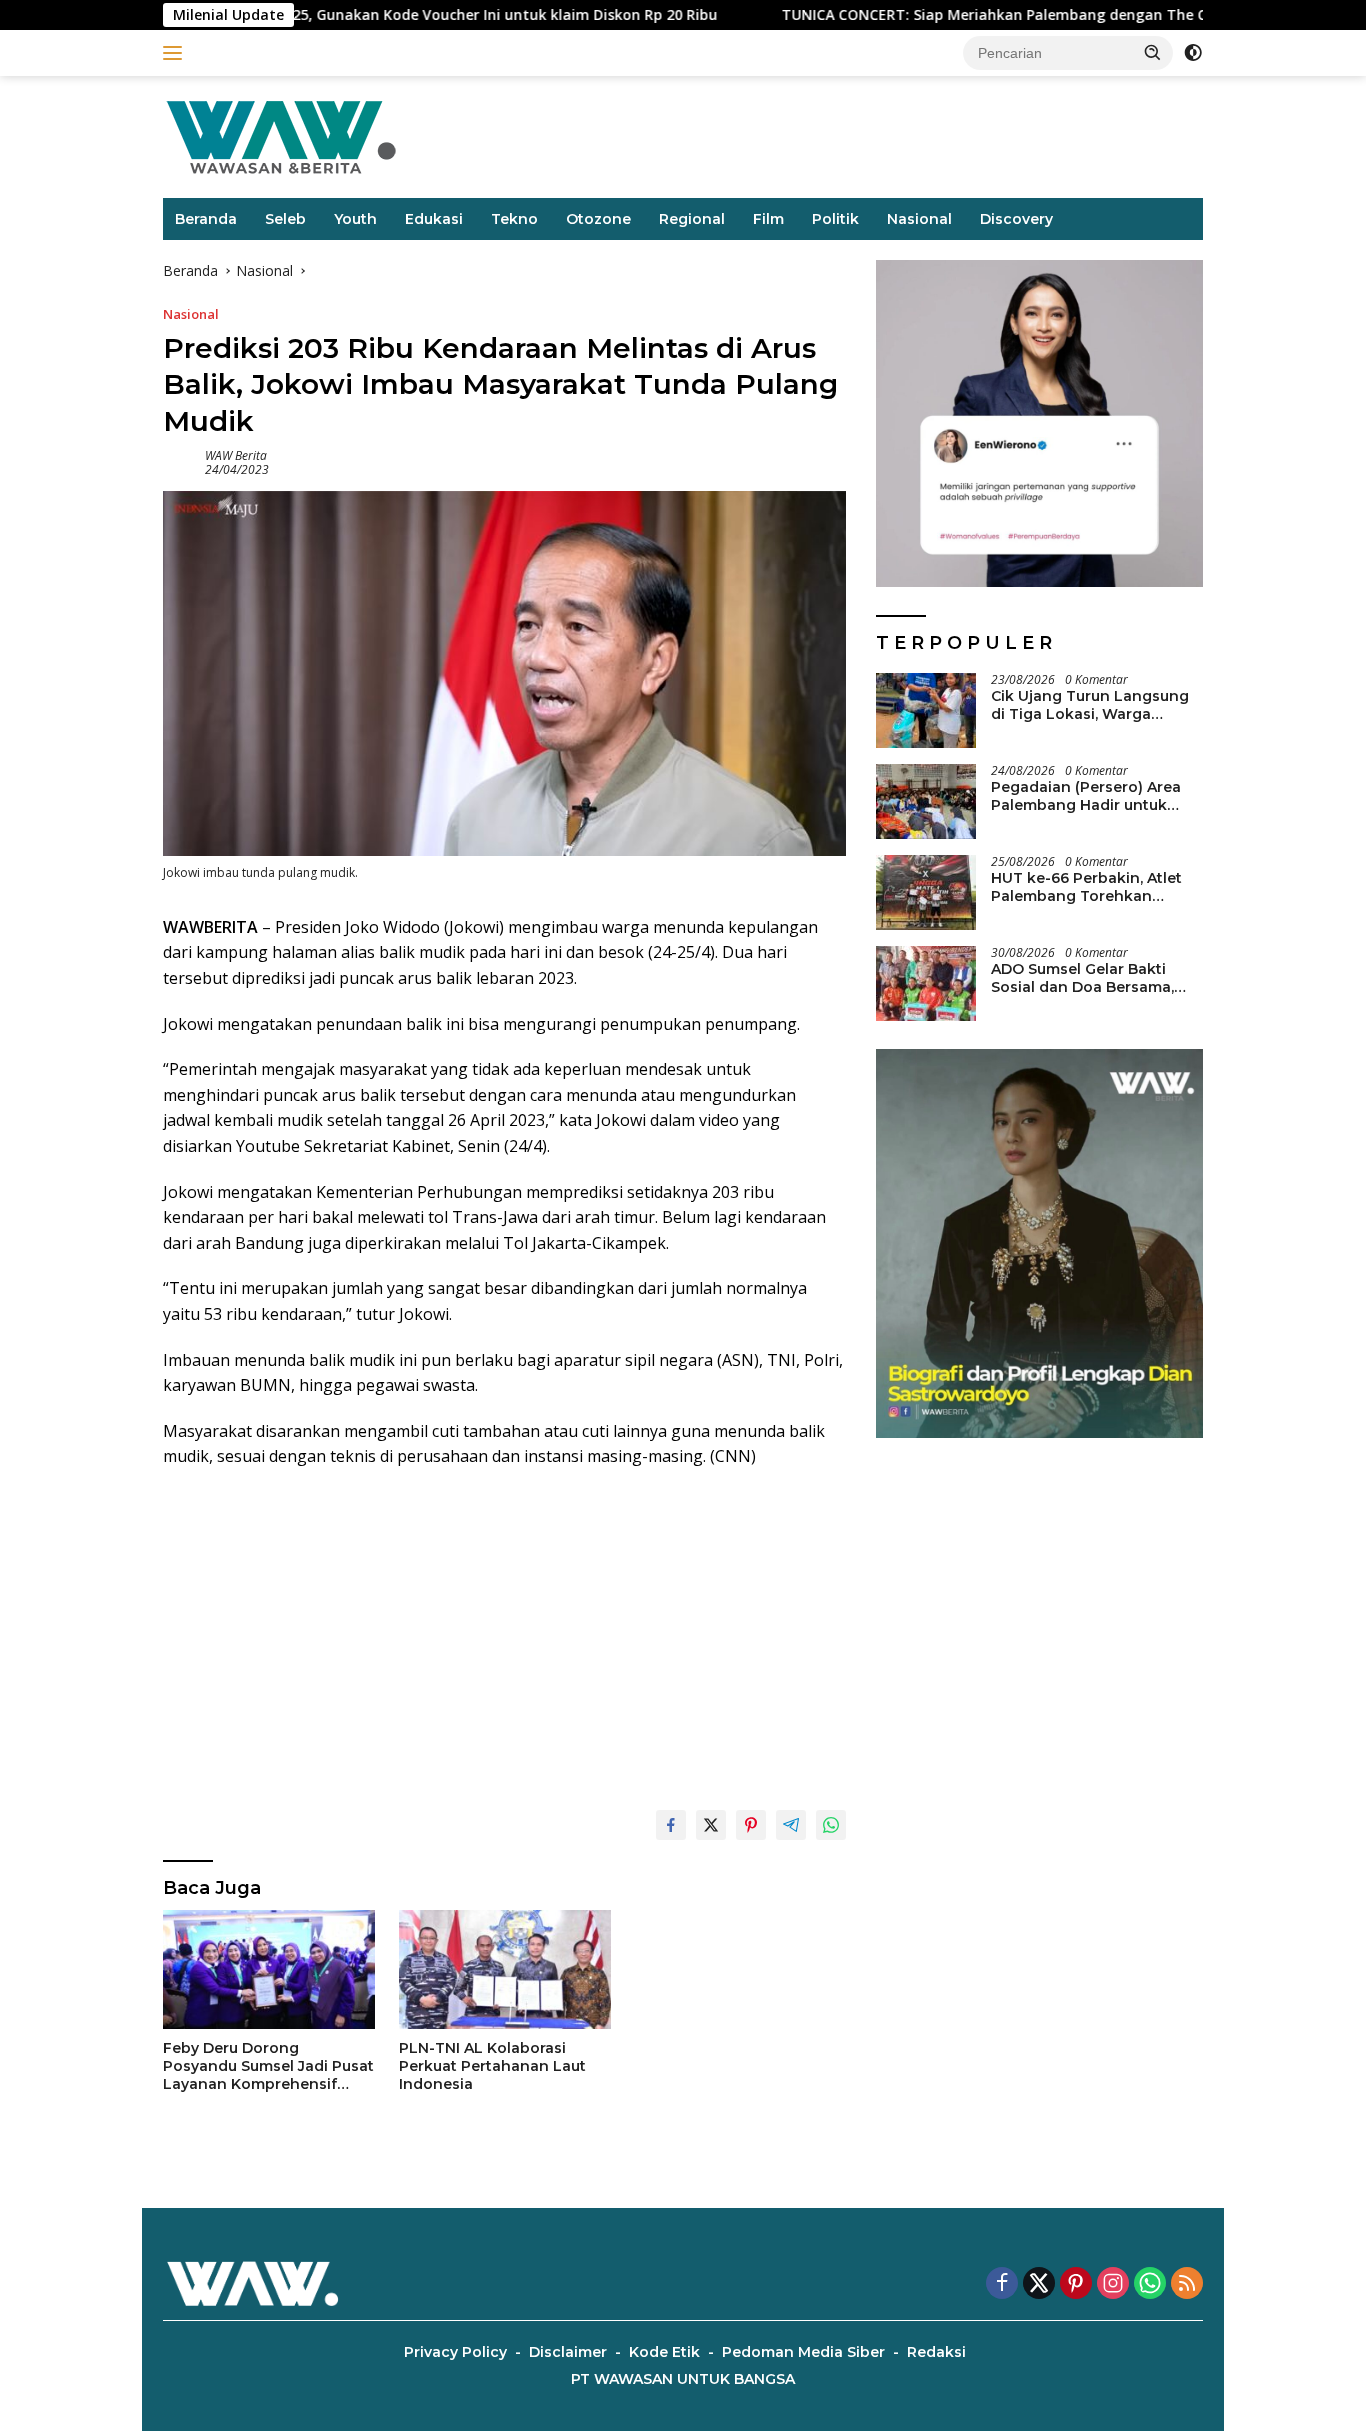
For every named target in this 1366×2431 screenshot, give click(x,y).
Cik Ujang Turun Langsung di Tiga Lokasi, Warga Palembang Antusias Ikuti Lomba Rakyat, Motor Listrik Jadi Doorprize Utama (1095, 705)
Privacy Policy (455, 2352)
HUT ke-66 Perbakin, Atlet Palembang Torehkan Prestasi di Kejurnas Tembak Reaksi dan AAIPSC (1096, 887)
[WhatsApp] (1150, 2284)
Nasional (919, 219)
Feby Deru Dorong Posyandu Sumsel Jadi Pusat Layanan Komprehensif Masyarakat (268, 2066)
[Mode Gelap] (1193, 53)
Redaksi (936, 2352)
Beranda (206, 219)
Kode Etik (664, 2352)
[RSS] (1187, 2284)
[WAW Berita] (281, 135)
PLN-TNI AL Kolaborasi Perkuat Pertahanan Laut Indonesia (492, 2066)
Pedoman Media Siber (803, 2352)
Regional (692, 219)
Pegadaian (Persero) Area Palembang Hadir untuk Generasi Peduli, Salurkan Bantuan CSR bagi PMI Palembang (1086, 796)
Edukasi (434, 219)
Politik (835, 219)
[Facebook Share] (671, 1825)
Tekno (514, 219)
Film (768, 219)
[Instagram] (1113, 2284)
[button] (1153, 52)
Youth (355, 219)
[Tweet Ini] (711, 1825)
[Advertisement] (504, 1630)
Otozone (598, 219)
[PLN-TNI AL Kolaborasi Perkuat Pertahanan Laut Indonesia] (505, 1969)
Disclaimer (568, 2352)
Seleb (285, 219)
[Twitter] (1039, 2284)
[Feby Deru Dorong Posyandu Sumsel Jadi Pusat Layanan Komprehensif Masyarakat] (269, 1969)
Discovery (1016, 219)
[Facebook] (1002, 2284)
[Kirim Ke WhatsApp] (831, 1825)
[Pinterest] (1076, 2284)
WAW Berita (236, 455)
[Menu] (176, 53)
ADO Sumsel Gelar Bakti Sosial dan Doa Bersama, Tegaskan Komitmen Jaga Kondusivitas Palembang (1087, 978)
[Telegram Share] (791, 1825)
